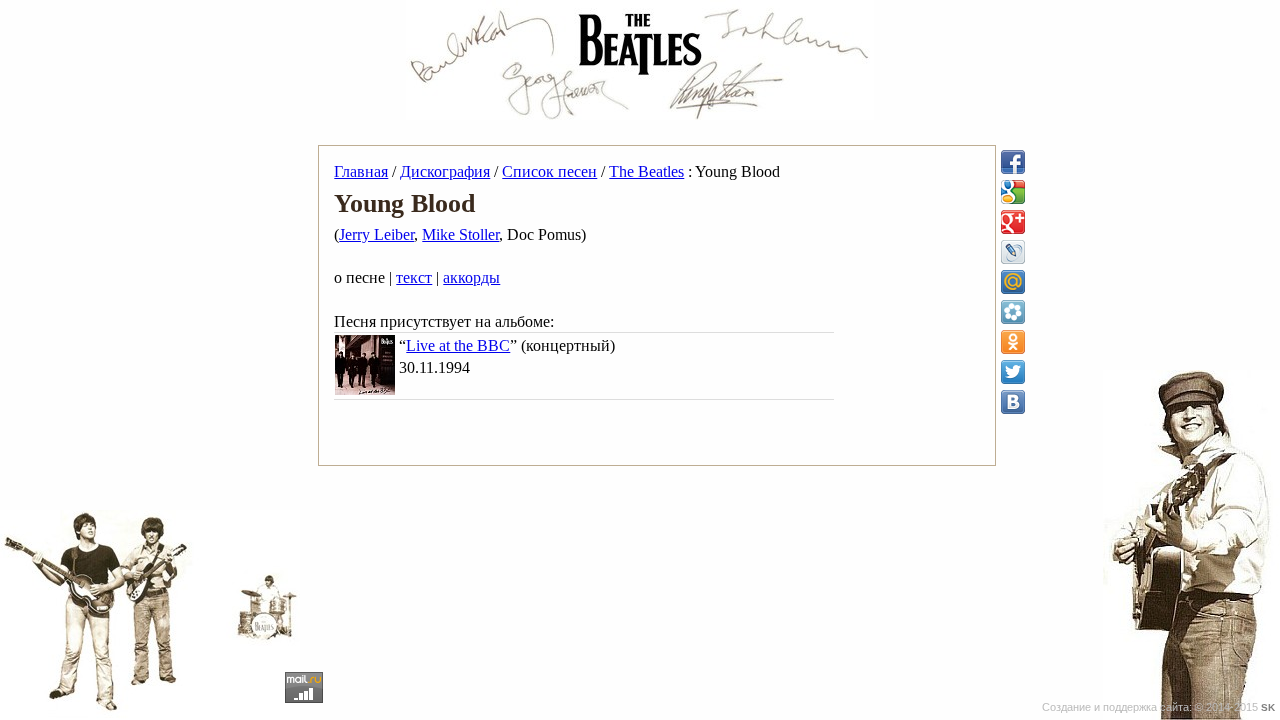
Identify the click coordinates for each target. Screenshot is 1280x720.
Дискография (445, 171)
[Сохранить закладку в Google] (1013, 192)
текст (414, 277)
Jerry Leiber (376, 234)
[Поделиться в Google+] (1013, 222)
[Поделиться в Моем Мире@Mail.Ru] (1013, 282)
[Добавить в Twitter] (1013, 372)
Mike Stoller (460, 234)
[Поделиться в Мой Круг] (1013, 312)
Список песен (549, 171)
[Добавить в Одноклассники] (1013, 342)
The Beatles (646, 171)
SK (1268, 707)
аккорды (471, 277)
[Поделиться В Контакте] (1013, 402)
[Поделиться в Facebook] (1013, 162)
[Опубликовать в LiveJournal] (1013, 252)
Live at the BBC (458, 345)
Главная (361, 171)
